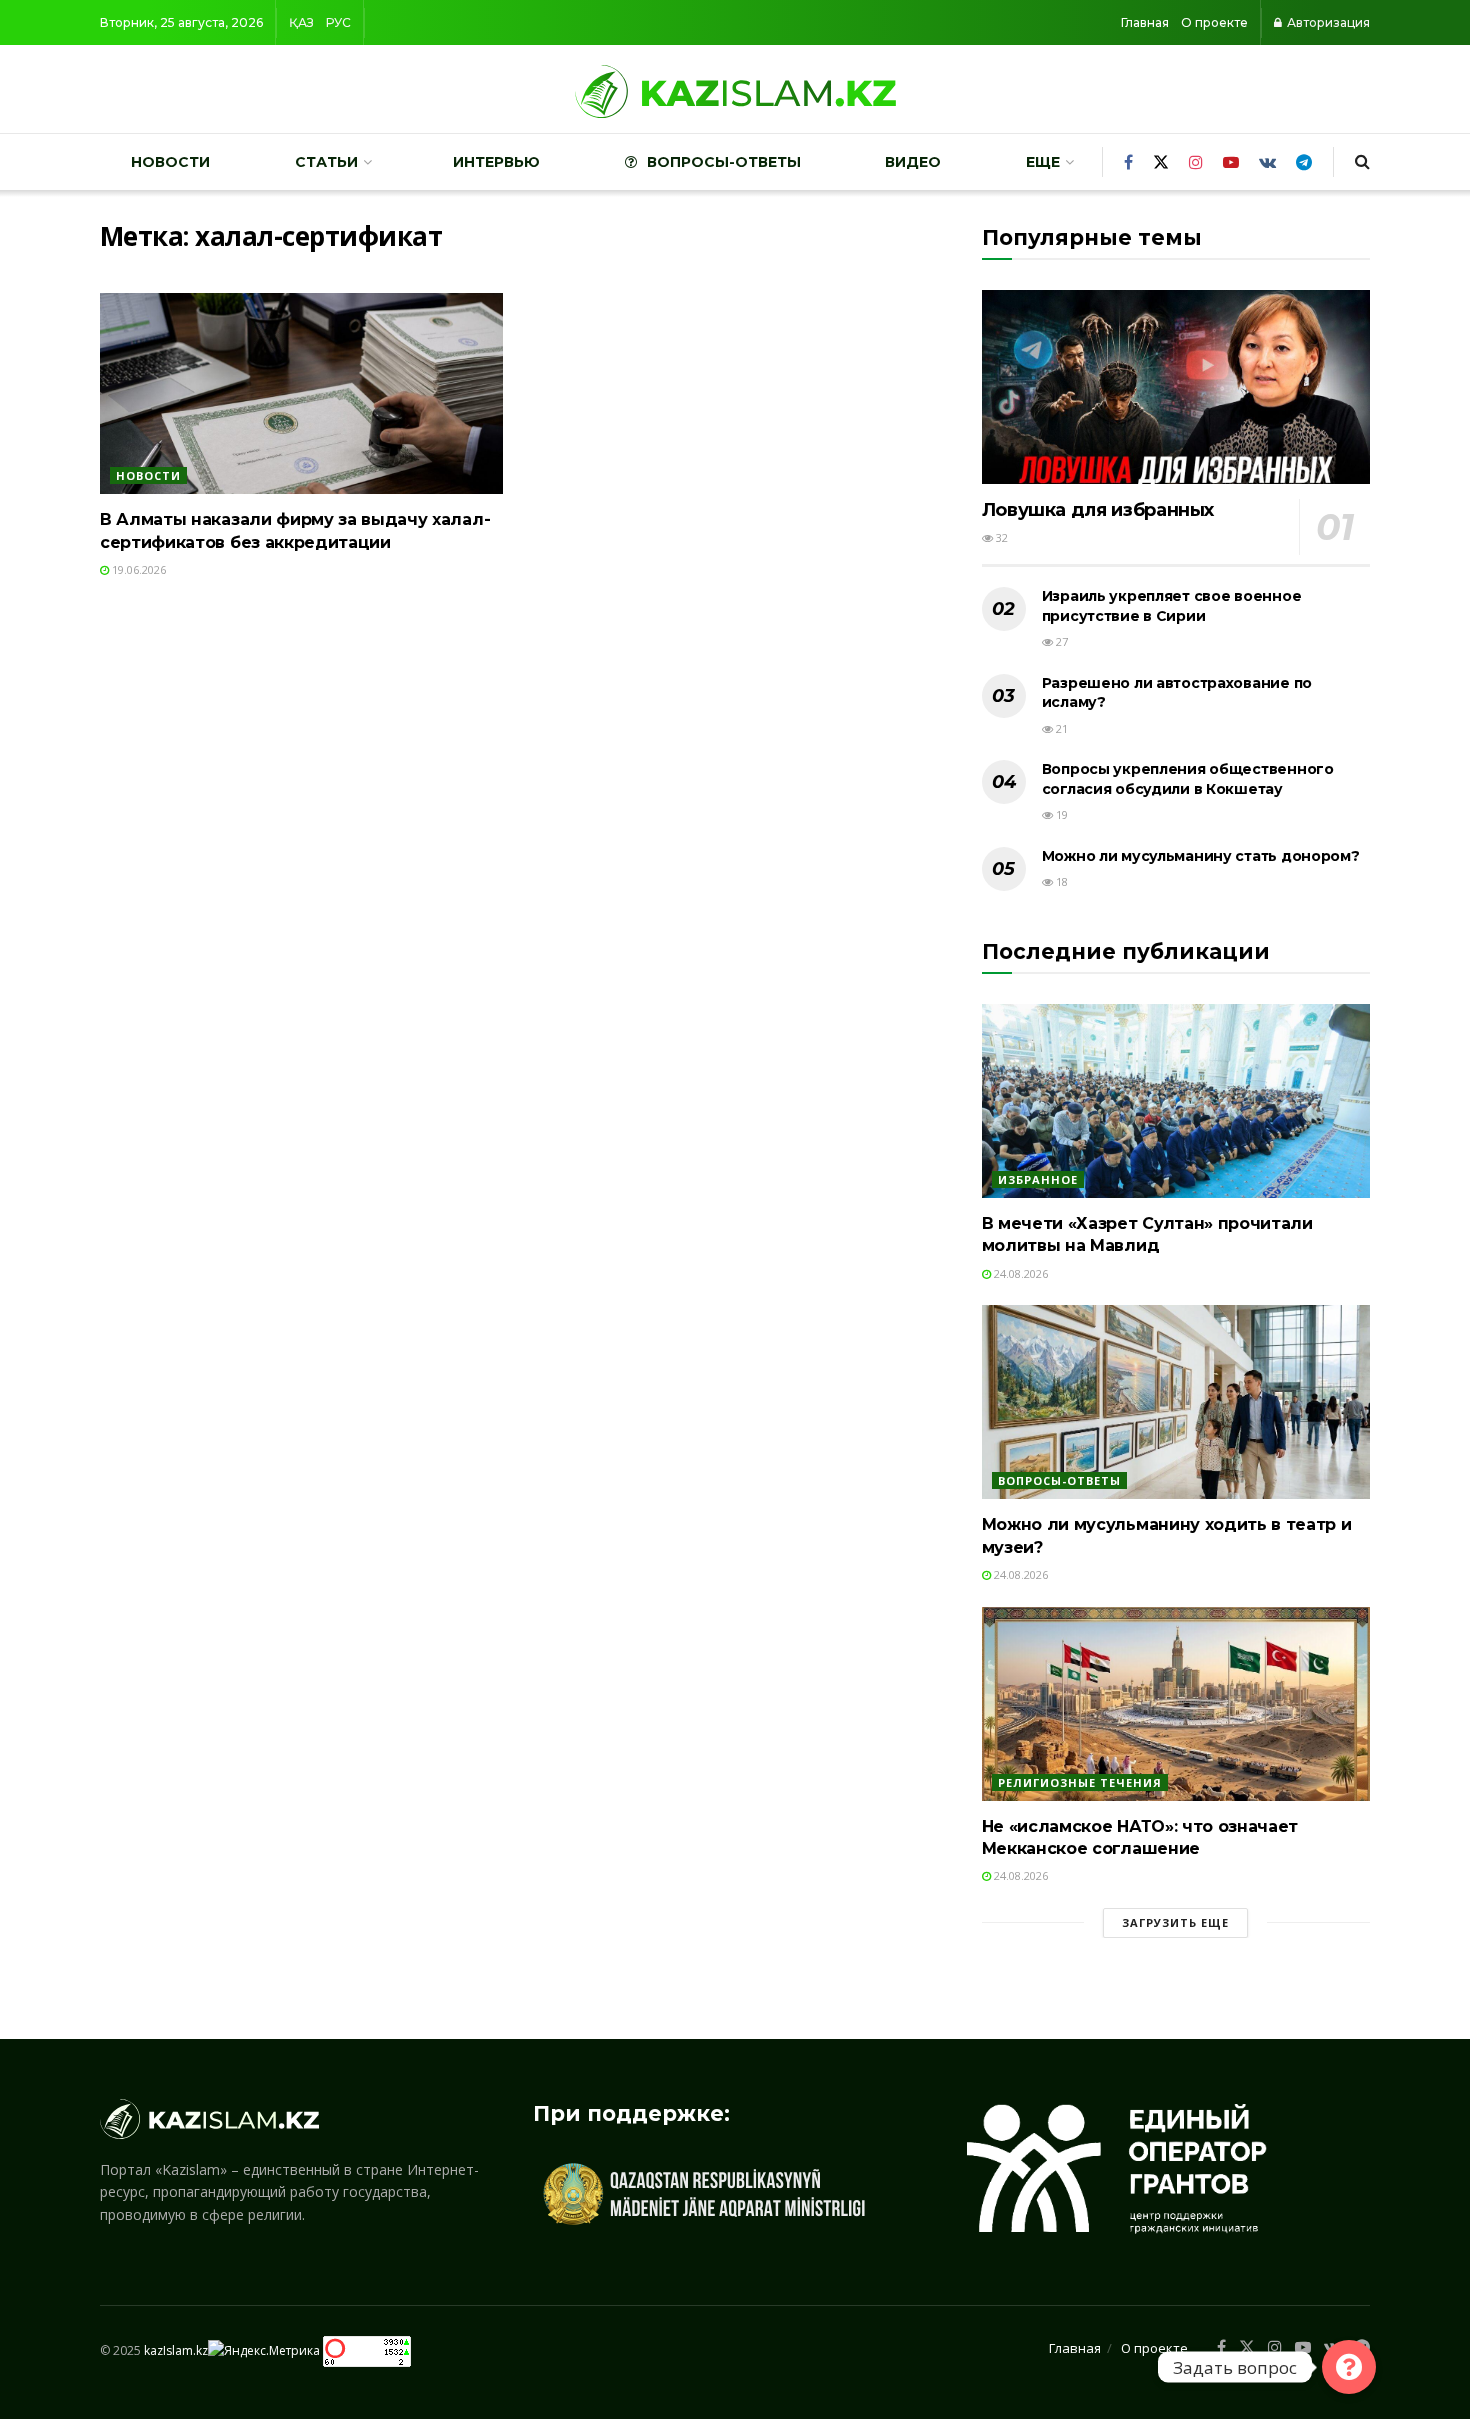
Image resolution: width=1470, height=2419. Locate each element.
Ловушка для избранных (1098, 510)
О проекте (1214, 22)
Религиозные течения (1080, 1782)
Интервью (496, 162)
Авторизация (1327, 22)
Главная (1145, 22)
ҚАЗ (301, 22)
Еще (1043, 162)
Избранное (1038, 1179)
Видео (913, 162)
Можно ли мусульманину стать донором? (1201, 856)
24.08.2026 (1019, 1273)
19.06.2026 (137, 569)
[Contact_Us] (1349, 2367)
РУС (338, 22)
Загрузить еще (1175, 1922)
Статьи (326, 162)
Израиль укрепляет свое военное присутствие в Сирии (1172, 606)
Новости (170, 162)
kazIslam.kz (176, 2350)
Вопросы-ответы (724, 162)
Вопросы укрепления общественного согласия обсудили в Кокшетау (1188, 779)
